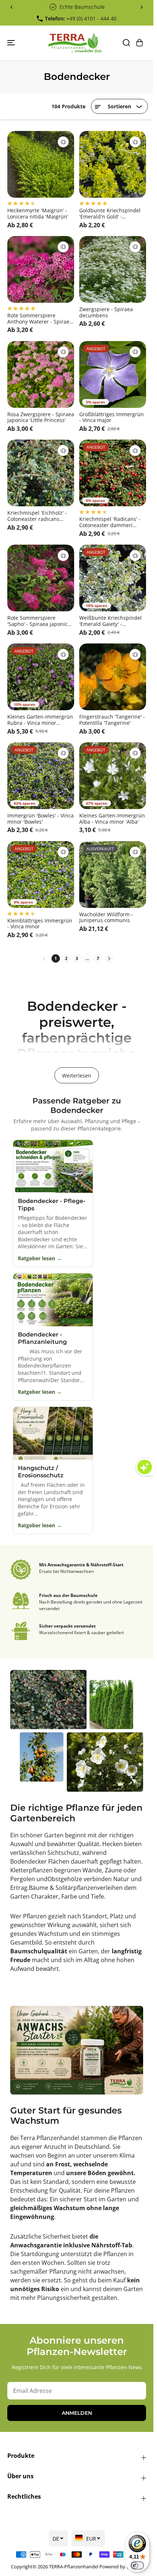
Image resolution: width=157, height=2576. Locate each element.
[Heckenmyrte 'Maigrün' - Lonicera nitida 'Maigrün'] (41, 164)
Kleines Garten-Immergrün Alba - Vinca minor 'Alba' (112, 819)
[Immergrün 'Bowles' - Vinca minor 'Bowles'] (41, 776)
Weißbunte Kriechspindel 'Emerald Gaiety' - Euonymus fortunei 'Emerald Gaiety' (110, 621)
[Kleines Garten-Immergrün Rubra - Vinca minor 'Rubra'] (41, 677)
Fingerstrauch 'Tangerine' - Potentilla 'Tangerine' (112, 720)
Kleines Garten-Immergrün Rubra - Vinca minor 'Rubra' (40, 720)
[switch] (137, 2565)
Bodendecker (28, 1861)
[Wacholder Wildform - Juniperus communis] (113, 875)
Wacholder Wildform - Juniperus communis (106, 918)
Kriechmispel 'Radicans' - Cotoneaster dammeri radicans (110, 522)
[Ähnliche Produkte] (63, 142)
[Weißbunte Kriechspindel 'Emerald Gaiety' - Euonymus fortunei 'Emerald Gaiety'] (113, 578)
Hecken (113, 1844)
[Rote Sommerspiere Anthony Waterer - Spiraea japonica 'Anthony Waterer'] (41, 269)
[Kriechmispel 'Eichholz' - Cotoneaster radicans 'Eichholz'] (41, 473)
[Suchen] (126, 43)
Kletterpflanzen (31, 1870)
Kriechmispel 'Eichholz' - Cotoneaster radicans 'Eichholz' (37, 516)
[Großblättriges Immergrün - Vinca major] (113, 374)
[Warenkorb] (139, 43)
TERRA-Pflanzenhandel (74, 2567)
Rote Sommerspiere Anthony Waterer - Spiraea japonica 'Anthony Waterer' (40, 319)
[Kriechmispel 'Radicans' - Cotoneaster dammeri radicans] (113, 473)
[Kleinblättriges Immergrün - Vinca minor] (41, 875)
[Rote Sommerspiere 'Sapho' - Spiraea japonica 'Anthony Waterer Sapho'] (41, 578)
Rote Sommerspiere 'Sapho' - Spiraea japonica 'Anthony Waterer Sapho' (39, 621)
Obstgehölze (66, 1879)
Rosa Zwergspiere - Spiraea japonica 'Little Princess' (41, 418)
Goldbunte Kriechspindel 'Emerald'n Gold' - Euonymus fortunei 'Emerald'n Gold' (110, 214)
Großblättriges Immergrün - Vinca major (112, 418)
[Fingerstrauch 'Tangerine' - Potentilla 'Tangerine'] (113, 677)
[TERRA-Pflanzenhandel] (75, 43)
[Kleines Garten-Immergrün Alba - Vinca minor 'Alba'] (113, 776)
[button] (12, 43)
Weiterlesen (77, 1076)
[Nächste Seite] (109, 958)
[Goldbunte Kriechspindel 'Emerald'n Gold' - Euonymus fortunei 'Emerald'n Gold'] (113, 164)
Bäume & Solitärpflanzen (63, 1888)
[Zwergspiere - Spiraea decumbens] (113, 269)
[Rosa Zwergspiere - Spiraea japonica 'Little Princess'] (41, 374)
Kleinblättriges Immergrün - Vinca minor (40, 924)
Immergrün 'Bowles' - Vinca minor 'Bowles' (41, 819)
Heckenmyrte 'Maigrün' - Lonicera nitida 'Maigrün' (38, 214)
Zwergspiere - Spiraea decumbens (106, 313)
